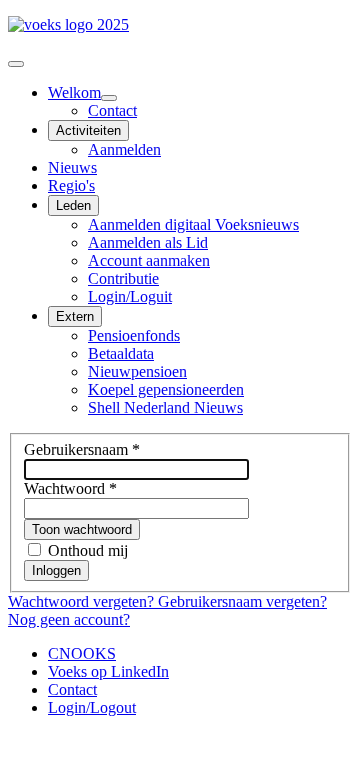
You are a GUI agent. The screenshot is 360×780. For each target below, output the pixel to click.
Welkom (74, 92)
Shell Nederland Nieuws (165, 407)
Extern (75, 316)
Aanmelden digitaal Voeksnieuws (193, 224)
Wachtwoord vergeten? (83, 601)
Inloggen (56, 570)
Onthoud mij (88, 550)
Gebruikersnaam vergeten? (242, 601)
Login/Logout (92, 707)
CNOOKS (82, 653)
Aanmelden (124, 149)
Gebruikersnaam (82, 449)
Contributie (123, 278)
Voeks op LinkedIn (108, 671)
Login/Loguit (130, 296)
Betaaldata (121, 353)
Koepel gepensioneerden (166, 389)
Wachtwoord (70, 488)
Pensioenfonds (134, 335)
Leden (73, 205)
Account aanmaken (149, 260)
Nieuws (72, 167)
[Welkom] (109, 98)
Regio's (71, 185)
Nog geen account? (69, 619)
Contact (112, 110)
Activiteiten (88, 130)
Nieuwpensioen (137, 371)
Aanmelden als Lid (148, 242)
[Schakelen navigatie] (16, 64)
